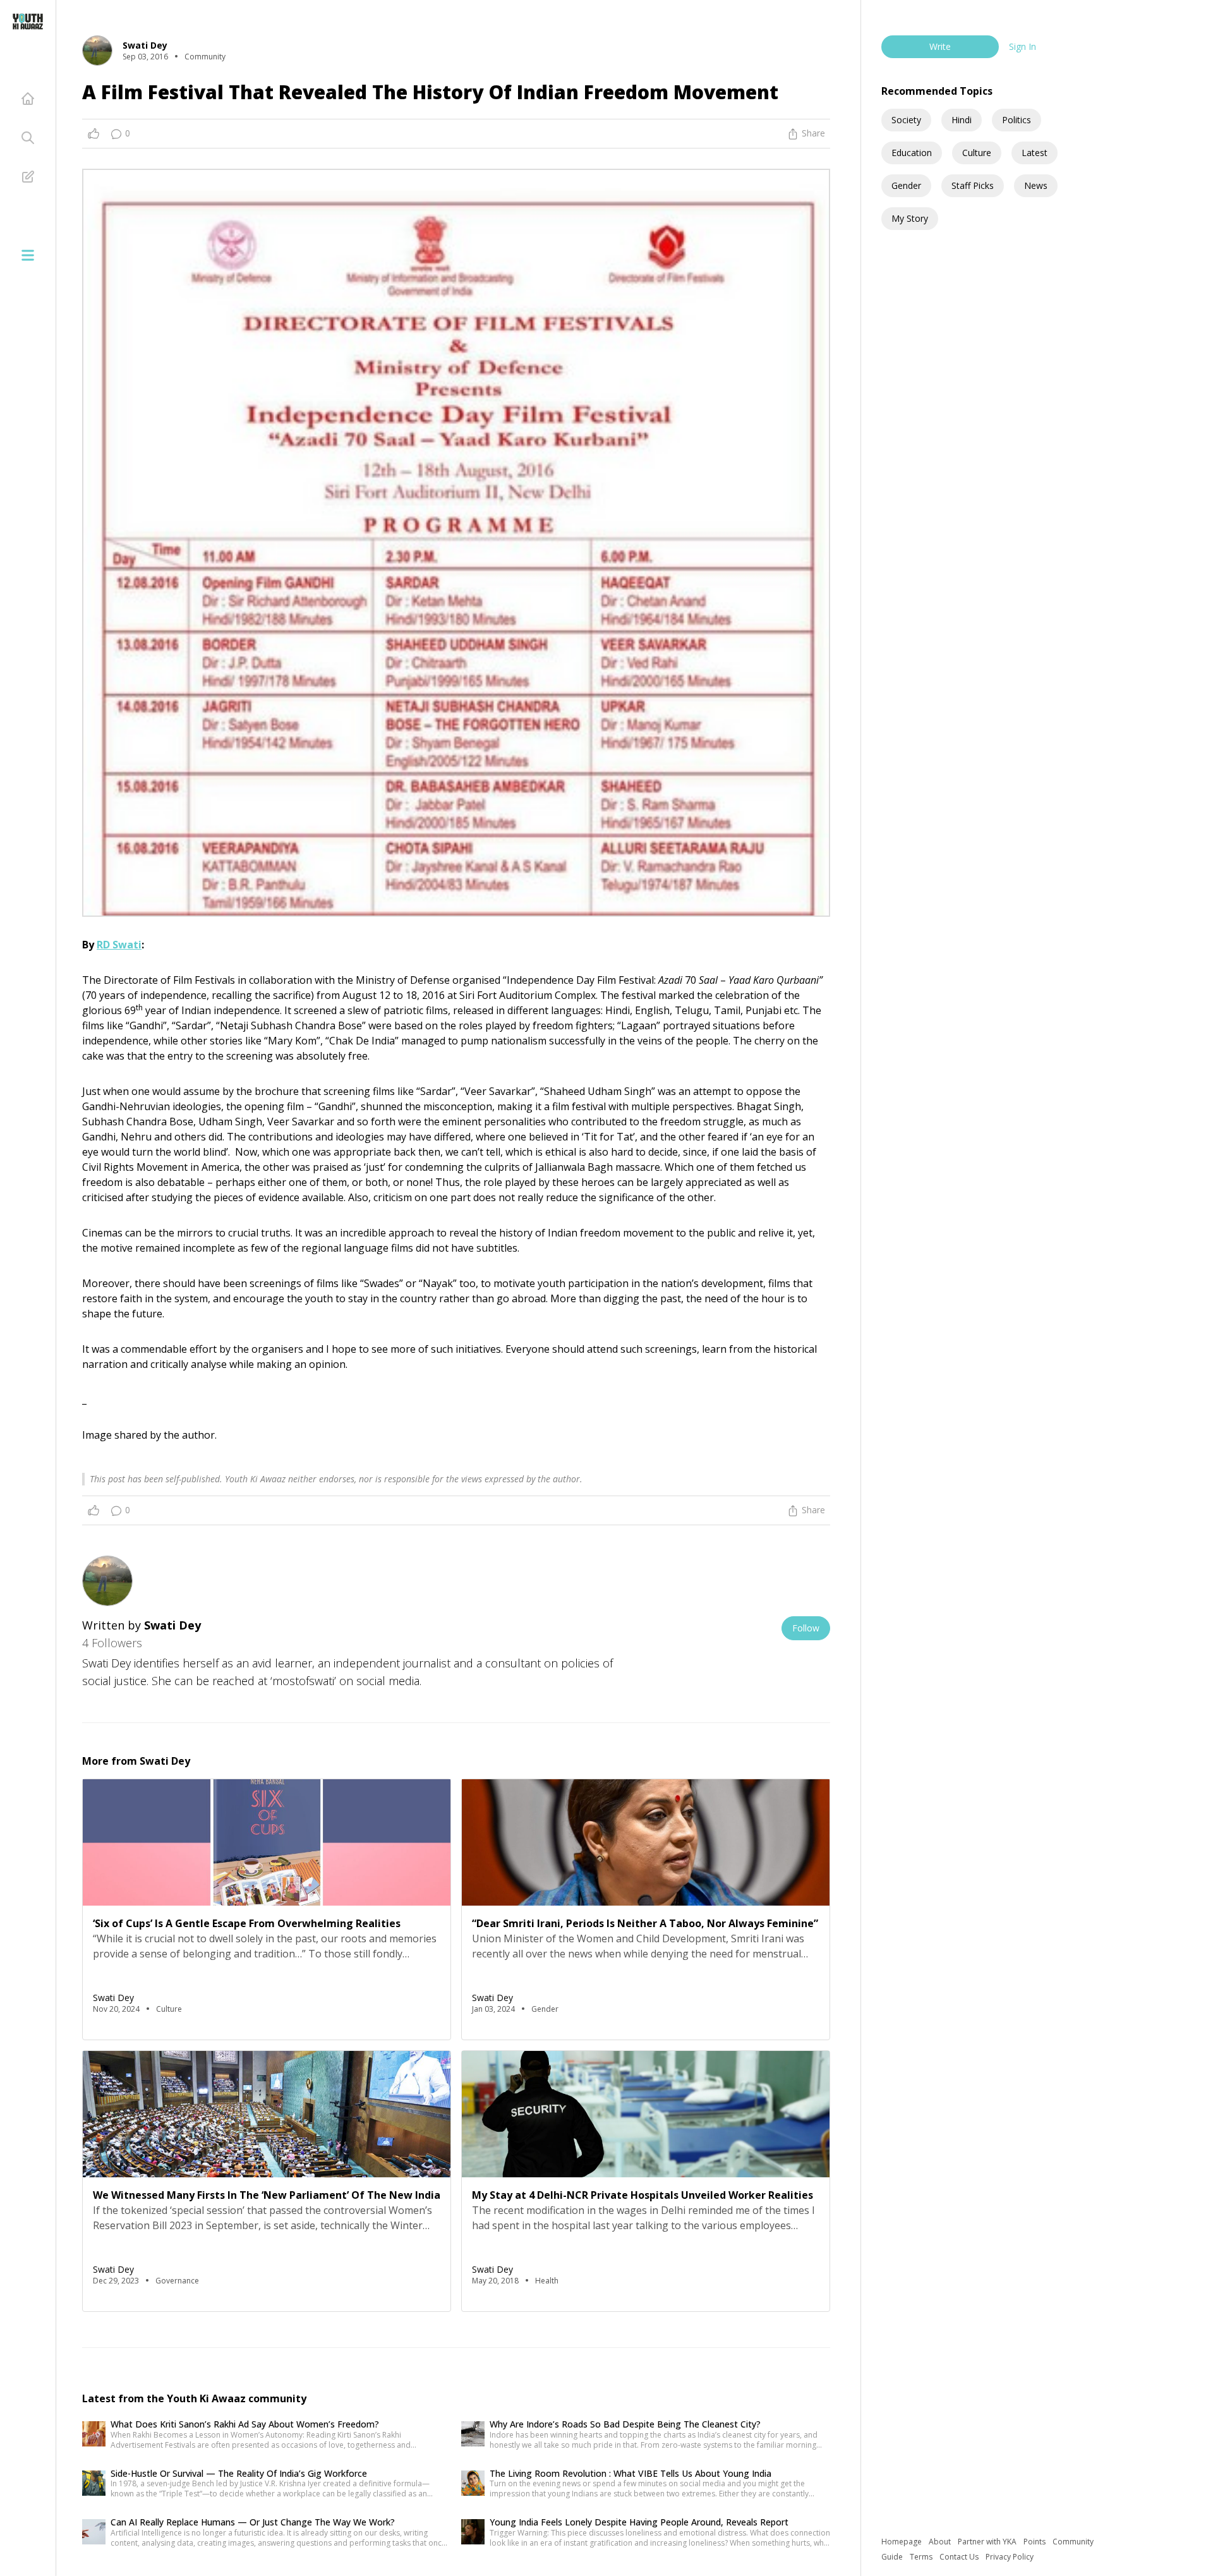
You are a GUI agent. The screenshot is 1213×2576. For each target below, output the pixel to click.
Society (906, 120)
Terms (922, 2557)
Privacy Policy (1010, 2557)
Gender (906, 185)
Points (1035, 2542)
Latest (1035, 153)
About (941, 2542)
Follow (806, 1628)
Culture (977, 153)
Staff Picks (973, 185)
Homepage (902, 2542)
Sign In (1023, 46)
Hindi (962, 120)
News (1036, 185)
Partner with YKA (988, 2542)
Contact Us (960, 2557)
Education (912, 153)
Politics (1017, 120)
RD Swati (119, 945)
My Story (910, 218)
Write (940, 46)
